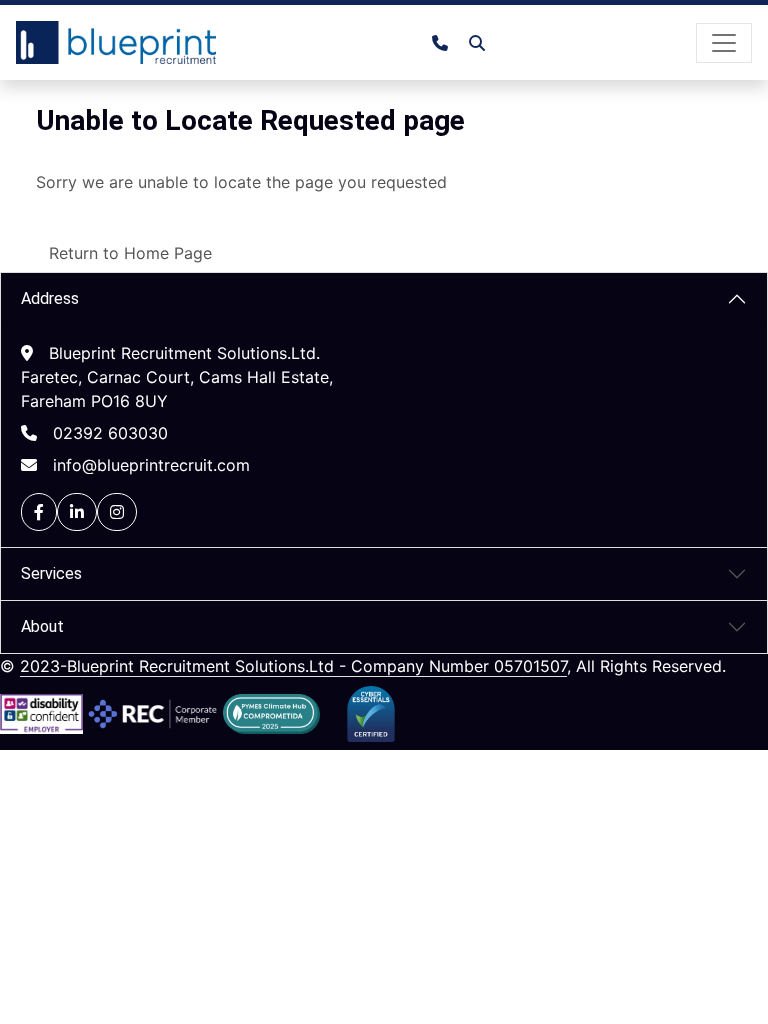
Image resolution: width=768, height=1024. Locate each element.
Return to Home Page (130, 253)
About (42, 626)
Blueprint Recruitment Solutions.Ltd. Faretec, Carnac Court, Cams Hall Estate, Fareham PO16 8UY (177, 377)
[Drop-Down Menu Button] (724, 43)
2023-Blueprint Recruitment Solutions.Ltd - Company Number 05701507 (293, 666)
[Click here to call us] (448, 43)
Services (51, 573)
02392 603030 (110, 433)
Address (50, 298)
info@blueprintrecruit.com (151, 465)
